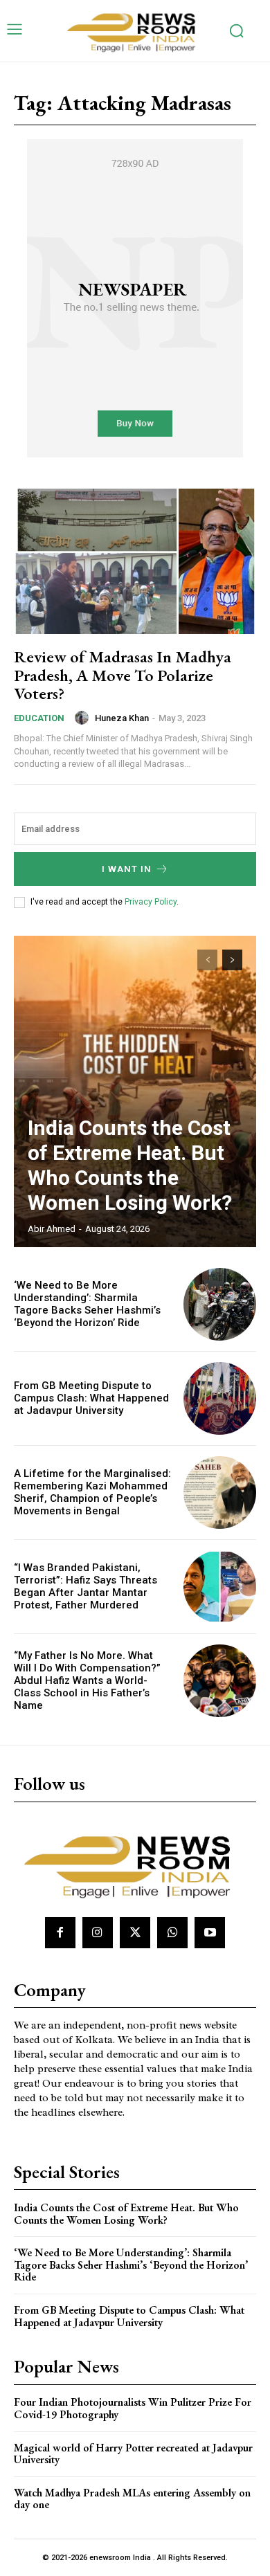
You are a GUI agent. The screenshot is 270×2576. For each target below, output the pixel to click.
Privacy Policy (151, 902)
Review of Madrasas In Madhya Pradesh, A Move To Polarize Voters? (123, 675)
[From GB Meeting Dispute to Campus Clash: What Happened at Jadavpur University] (220, 1398)
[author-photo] (84, 718)
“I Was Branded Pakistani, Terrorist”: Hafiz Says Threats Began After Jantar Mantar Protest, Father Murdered (85, 1586)
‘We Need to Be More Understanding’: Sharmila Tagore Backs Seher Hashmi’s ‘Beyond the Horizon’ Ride (87, 1304)
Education (39, 718)
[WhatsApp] (172, 1932)
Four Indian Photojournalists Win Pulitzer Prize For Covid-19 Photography (133, 2408)
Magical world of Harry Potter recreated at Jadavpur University (133, 2454)
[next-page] (232, 960)
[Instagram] (98, 1932)
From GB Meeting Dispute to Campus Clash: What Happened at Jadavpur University (91, 1398)
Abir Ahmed (52, 1229)
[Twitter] (135, 1932)
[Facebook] (60, 1932)
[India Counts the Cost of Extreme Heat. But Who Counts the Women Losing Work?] (135, 1091)
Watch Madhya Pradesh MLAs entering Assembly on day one (132, 2499)
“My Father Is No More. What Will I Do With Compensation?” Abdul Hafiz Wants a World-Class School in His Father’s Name (87, 1680)
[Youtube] (210, 1932)
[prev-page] (207, 960)
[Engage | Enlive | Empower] (135, 31)
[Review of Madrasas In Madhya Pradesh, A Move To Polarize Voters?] (135, 561)
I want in (127, 869)
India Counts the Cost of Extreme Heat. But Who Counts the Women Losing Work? (130, 1165)
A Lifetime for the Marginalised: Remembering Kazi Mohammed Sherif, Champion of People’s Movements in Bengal (92, 1492)
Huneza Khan (122, 718)
